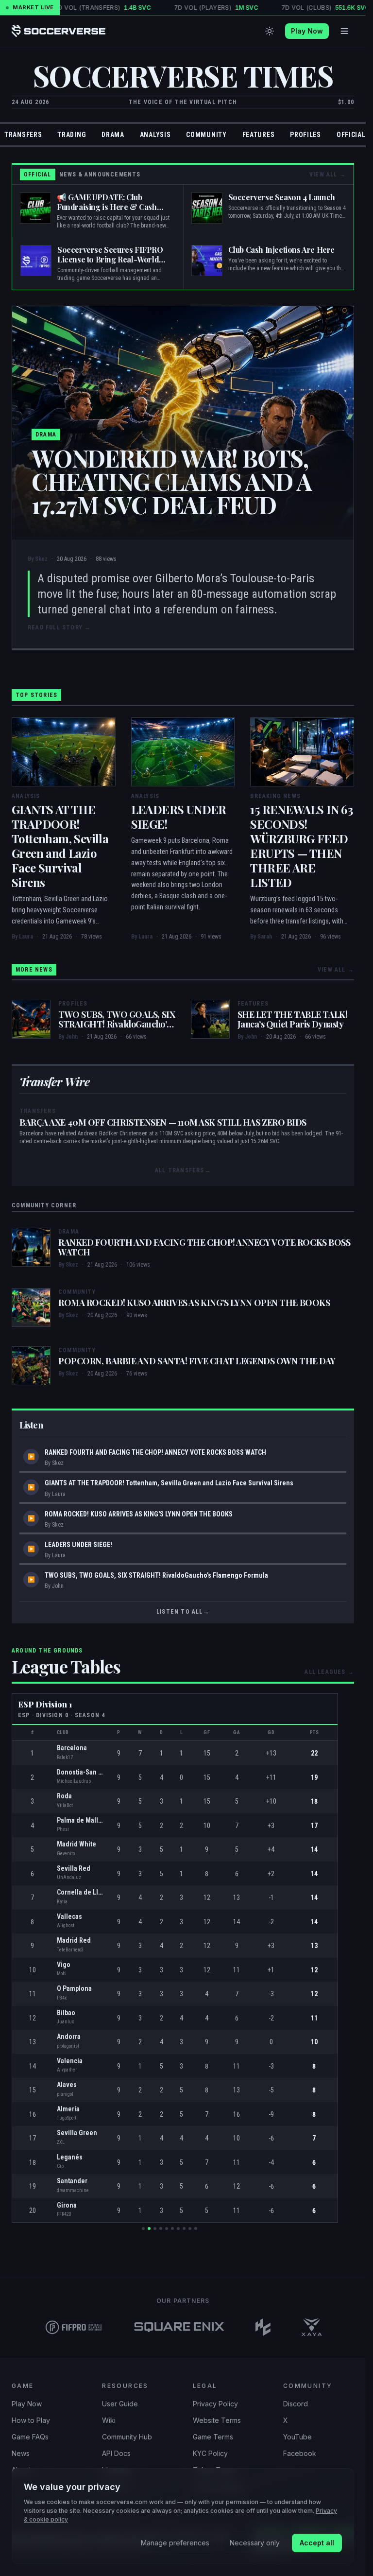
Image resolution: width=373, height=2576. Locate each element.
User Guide (120, 2404)
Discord (296, 2404)
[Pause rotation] (204, 2228)
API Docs (116, 2453)
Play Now (307, 31)
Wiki (109, 2420)
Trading (72, 135)
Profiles (305, 135)
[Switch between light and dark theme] (270, 31)
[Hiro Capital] (263, 2327)
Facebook (300, 2453)
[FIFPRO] (74, 2327)
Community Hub (127, 2437)
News (21, 2453)
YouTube (297, 2437)
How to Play (31, 2420)
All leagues (329, 1672)
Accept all (317, 2543)
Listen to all (183, 1612)
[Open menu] (344, 31)
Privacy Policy (215, 2404)
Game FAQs (30, 2437)
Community (206, 135)
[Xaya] (312, 2327)
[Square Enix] (179, 2327)
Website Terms (217, 2420)
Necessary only (255, 2543)
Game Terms (213, 2437)
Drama (113, 135)
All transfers (183, 1170)
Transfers (23, 135)
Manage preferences (175, 2543)
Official (351, 135)
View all (328, 174)
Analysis (155, 135)
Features (259, 135)
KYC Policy (210, 2453)
